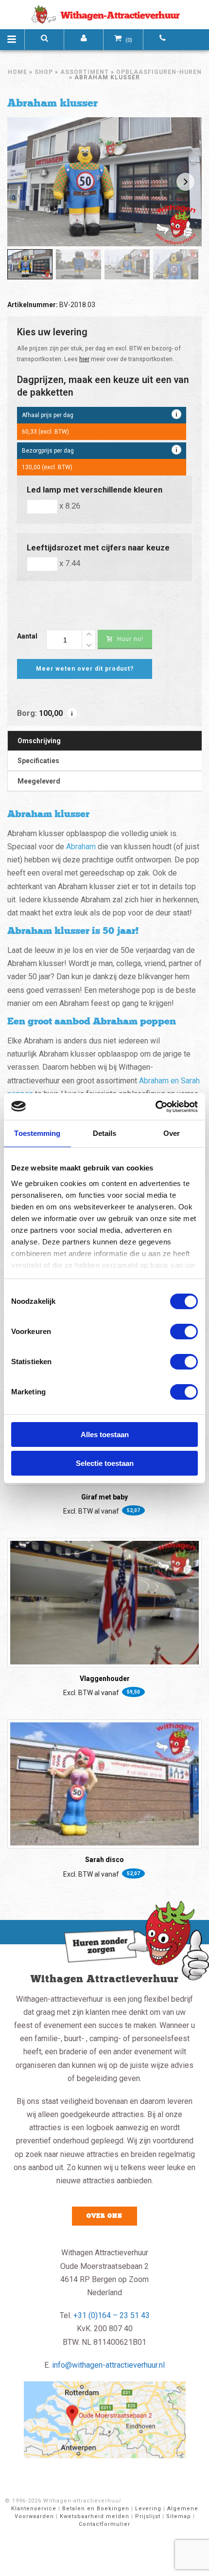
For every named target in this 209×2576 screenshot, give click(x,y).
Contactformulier (104, 2524)
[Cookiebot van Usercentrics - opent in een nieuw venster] (155, 1107)
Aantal (27, 636)
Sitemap (179, 2516)
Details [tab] (105, 1133)
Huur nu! (130, 639)
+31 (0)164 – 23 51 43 (112, 2315)
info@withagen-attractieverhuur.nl (108, 2365)
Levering (148, 2509)
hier (84, 359)
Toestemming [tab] (37, 1133)
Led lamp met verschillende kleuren (95, 490)
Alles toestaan (105, 1434)
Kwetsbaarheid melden (95, 2516)
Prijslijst (148, 2516)
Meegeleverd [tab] (39, 781)
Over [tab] (172, 1133)
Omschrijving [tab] (39, 741)
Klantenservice (34, 2509)
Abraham (81, 847)
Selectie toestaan (105, 1463)
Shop (44, 72)
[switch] (184, 1332)
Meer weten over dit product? (85, 669)
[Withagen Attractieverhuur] (104, 15)
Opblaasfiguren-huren (159, 72)
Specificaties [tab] (38, 761)
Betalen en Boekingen (96, 2509)
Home (17, 72)
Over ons (104, 2216)
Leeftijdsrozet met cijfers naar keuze (98, 548)
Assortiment (85, 72)
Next (185, 182)
